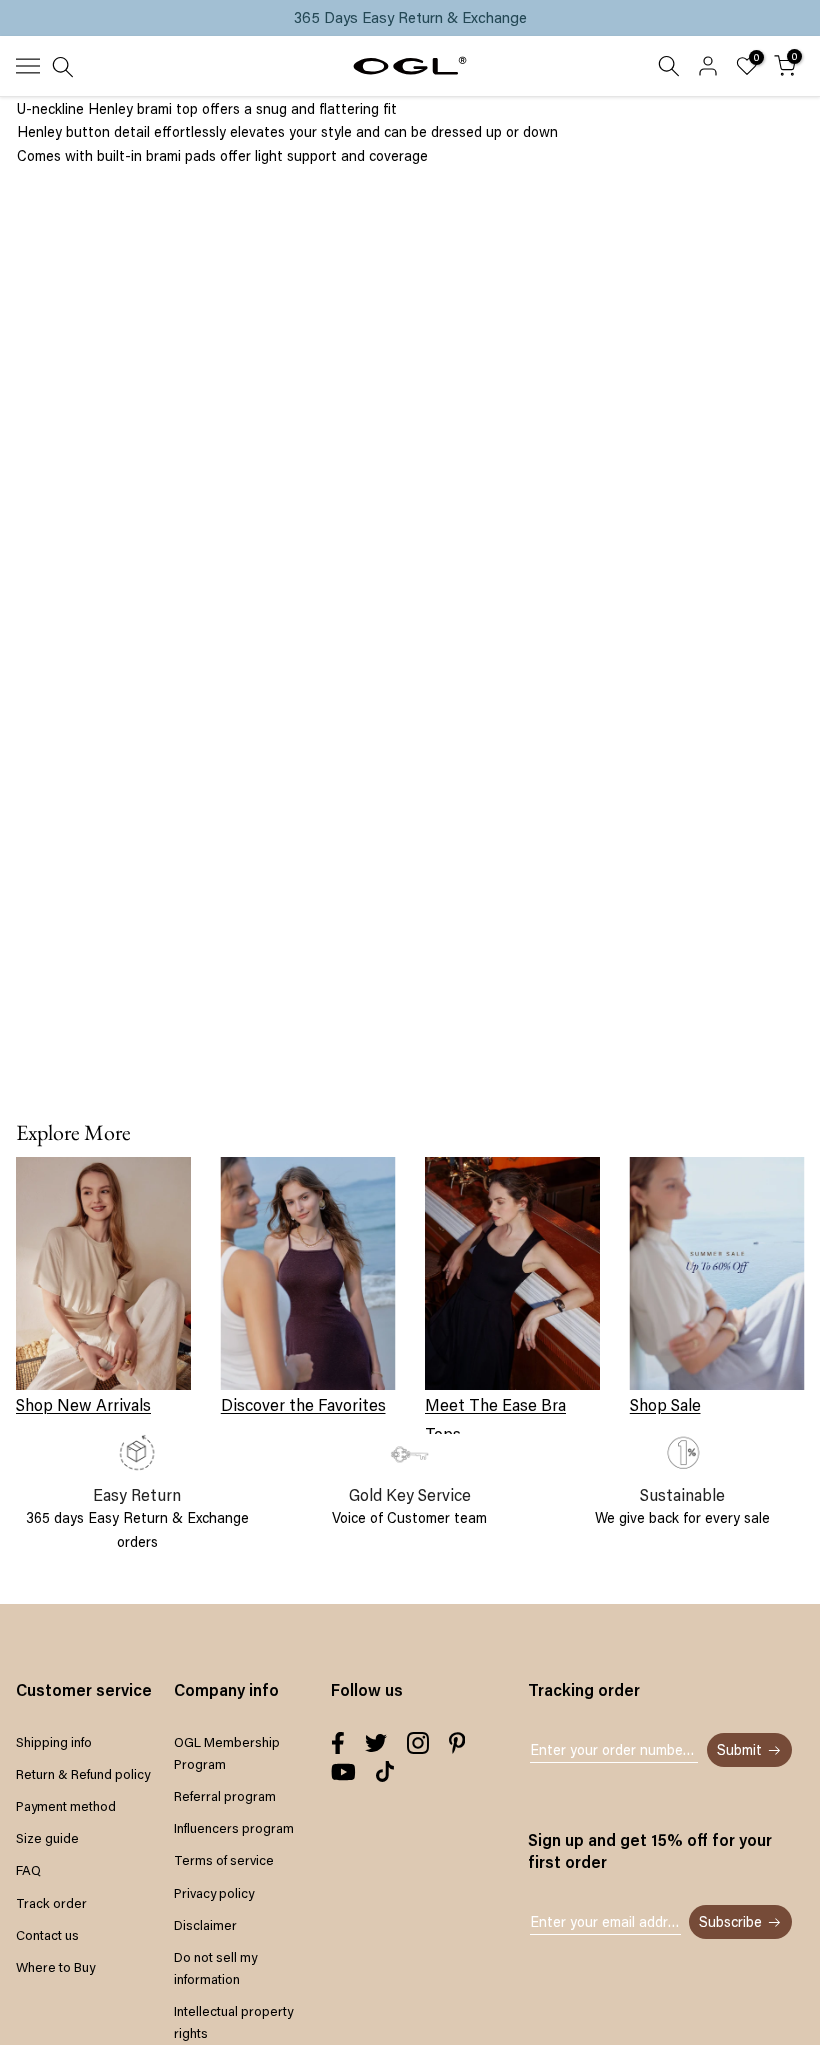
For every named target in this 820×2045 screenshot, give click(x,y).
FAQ (28, 1870)
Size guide (47, 1838)
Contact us (47, 1935)
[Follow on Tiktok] (385, 1772)
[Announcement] (410, 18)
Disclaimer (205, 1925)
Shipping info (54, 1742)
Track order (51, 1903)
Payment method (66, 1806)
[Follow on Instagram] (418, 1743)
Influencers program (234, 1828)
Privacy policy (214, 1893)
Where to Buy (55, 1967)
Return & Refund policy (83, 1774)
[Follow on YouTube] (343, 1772)
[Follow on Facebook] (338, 1743)
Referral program (225, 1796)
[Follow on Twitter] (376, 1743)
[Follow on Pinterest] (457, 1743)
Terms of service (224, 1860)
